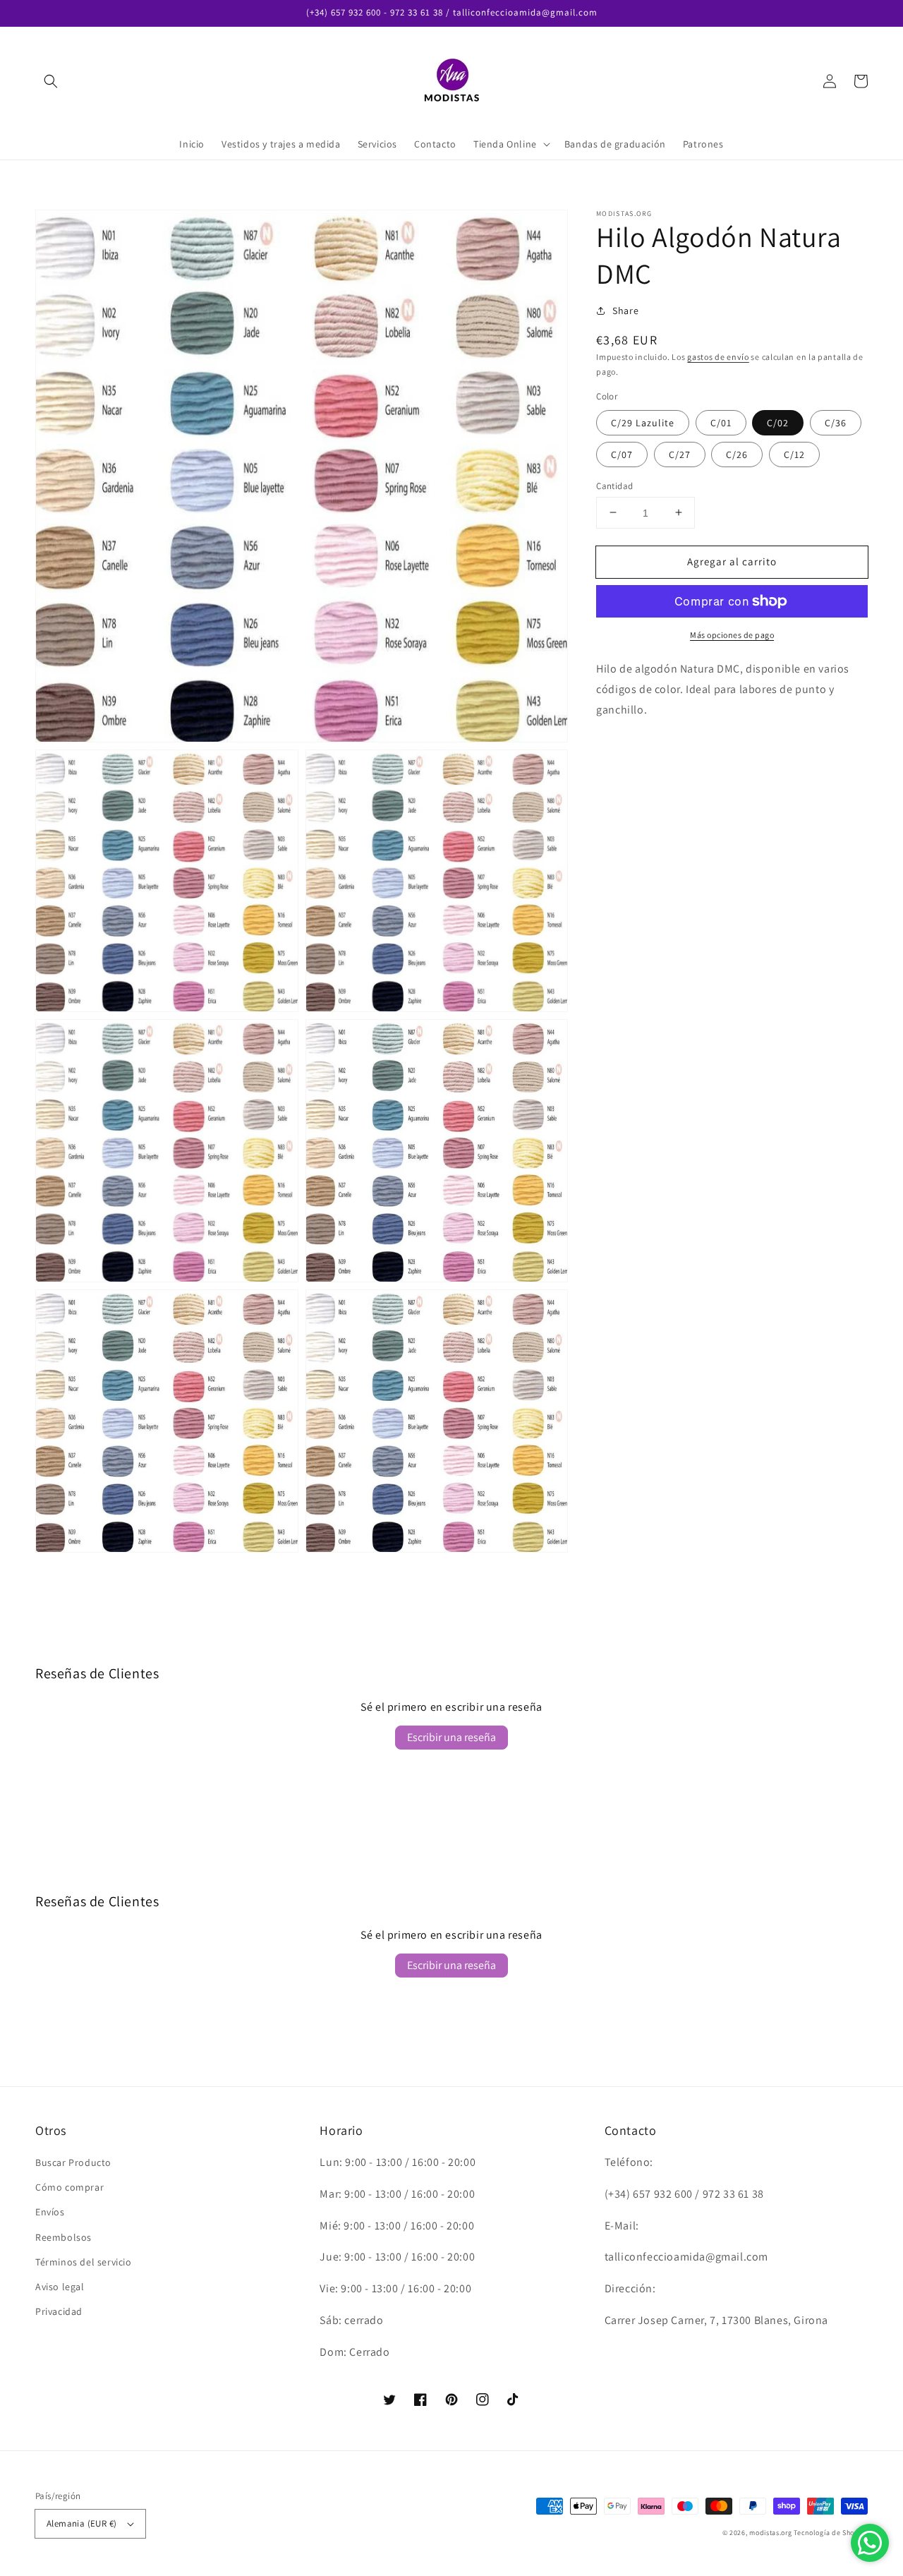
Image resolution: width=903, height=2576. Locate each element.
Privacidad (59, 2311)
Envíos (50, 2212)
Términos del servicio (84, 2262)
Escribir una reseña (451, 1737)
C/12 (794, 454)
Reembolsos (63, 2237)
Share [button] (625, 311)
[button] (51, 81)
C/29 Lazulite (643, 422)
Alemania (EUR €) (81, 2523)
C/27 (680, 454)
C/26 (737, 454)
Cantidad (614, 485)
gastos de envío (718, 357)
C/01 (721, 422)
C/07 (622, 454)
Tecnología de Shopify (831, 2533)
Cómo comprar (69, 2187)
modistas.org (770, 2533)
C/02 (778, 422)
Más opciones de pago (732, 635)
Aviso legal (60, 2287)
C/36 (836, 422)
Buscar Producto (73, 2162)
